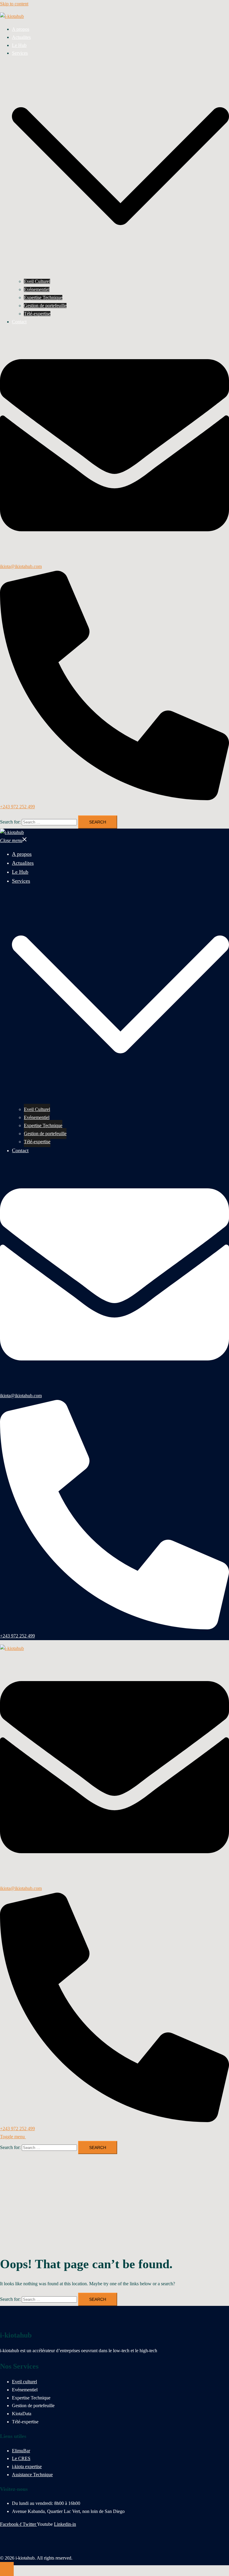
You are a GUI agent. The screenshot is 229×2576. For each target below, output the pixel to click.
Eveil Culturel (37, 281)
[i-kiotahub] (12, 16)
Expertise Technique (43, 297)
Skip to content (14, 4)
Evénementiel (37, 289)
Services (20, 53)
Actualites (21, 37)
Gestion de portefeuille (45, 306)
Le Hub (19, 45)
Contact (19, 322)
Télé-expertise (37, 314)
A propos (21, 29)
